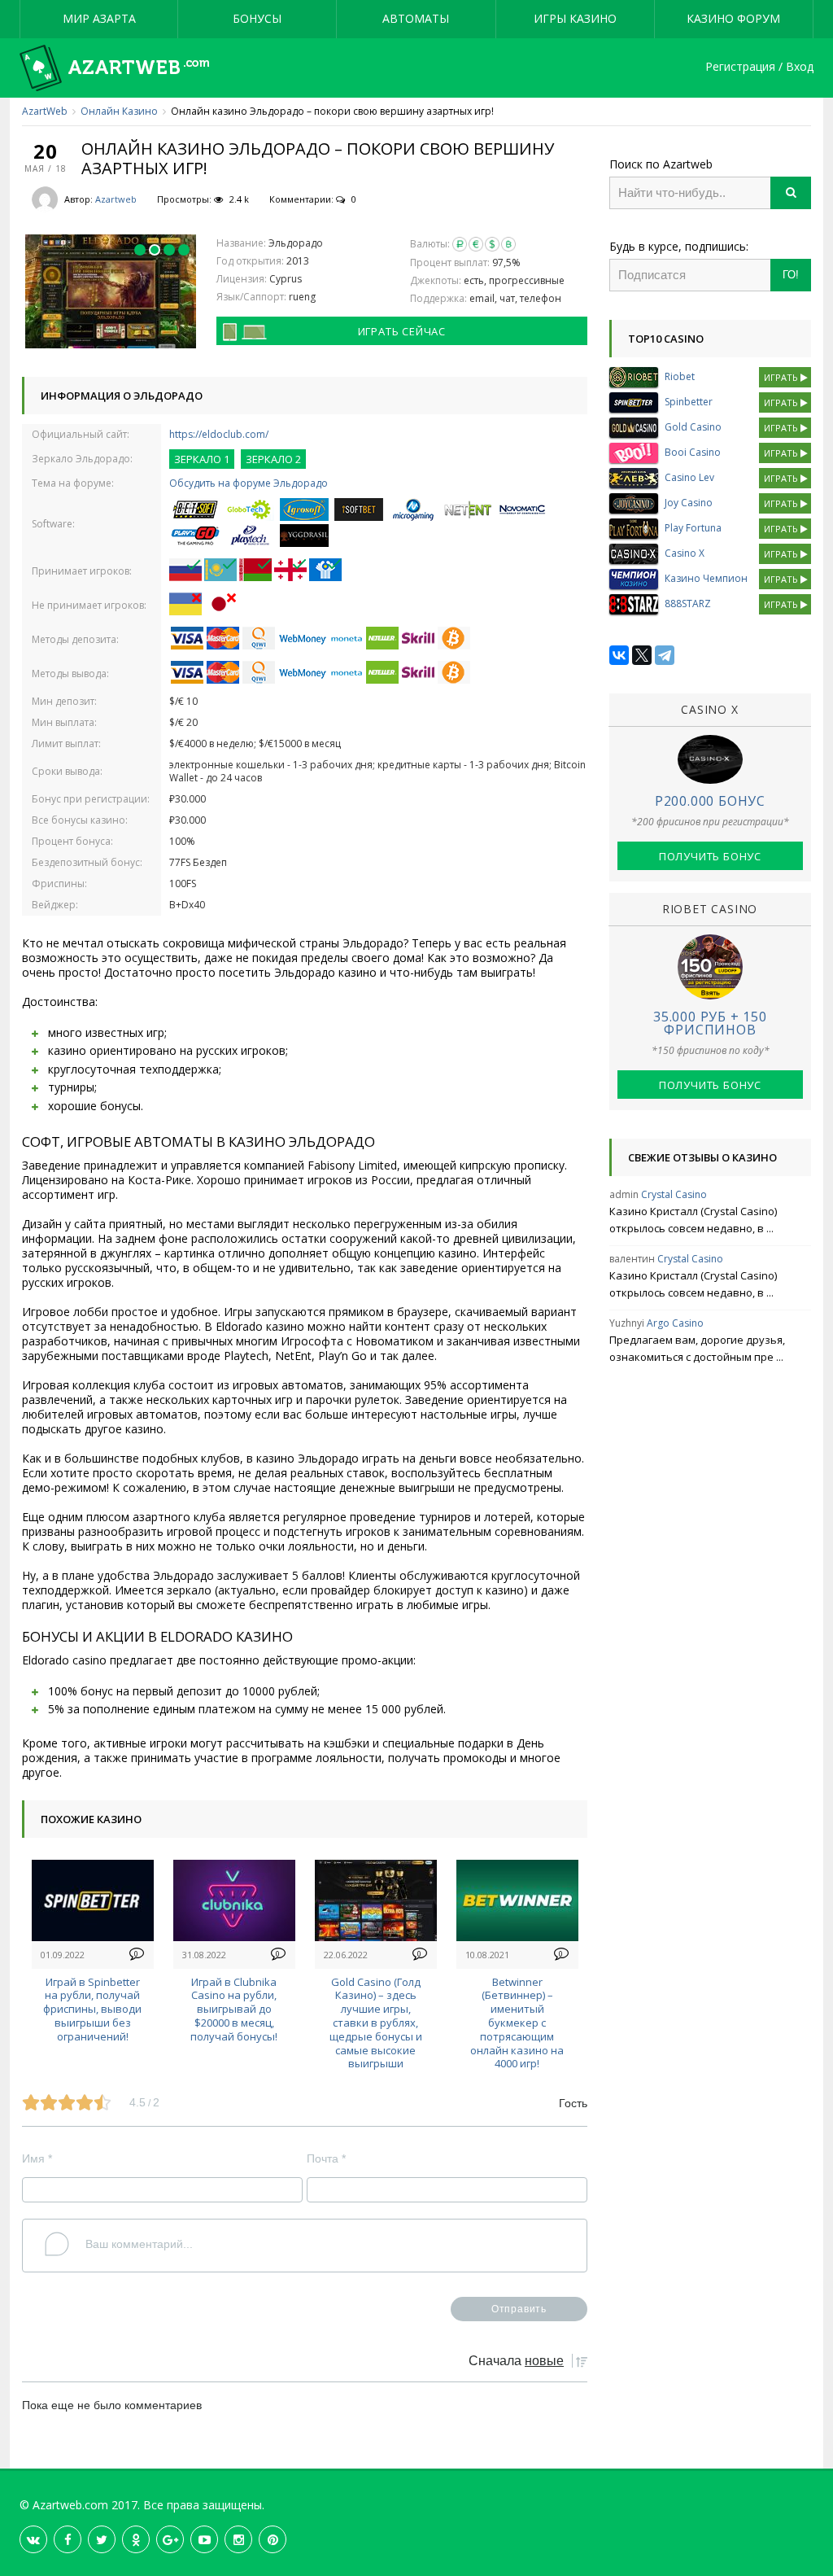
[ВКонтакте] (619, 655)
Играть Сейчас (402, 331)
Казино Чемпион (706, 578)
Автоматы (416, 18)
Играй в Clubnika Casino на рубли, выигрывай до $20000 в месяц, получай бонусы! (234, 2009)
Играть (782, 377)
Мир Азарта (99, 18)
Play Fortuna (693, 528)
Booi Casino (693, 452)
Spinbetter (689, 402)
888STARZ (688, 604)
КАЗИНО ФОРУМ (733, 18)
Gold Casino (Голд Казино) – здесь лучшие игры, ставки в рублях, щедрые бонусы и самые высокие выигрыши (376, 2023)
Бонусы (257, 18)
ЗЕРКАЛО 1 (202, 459)
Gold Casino (693, 427)
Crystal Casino (674, 1194)
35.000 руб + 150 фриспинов (710, 1023)
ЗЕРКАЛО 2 (273, 459)
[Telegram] (665, 655)
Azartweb (116, 199)
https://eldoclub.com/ (219, 434)
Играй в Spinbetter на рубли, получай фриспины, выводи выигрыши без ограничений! (92, 2009)
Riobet (680, 376)
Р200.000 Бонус (710, 801)
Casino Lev (689, 477)
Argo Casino (675, 1323)
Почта (326, 2158)
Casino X (685, 553)
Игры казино (575, 18)
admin (624, 1194)
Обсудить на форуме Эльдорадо (249, 483)
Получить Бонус (710, 856)
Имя (37, 2158)
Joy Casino (689, 503)
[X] (642, 655)
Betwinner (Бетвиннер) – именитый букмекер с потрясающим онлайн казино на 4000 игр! (517, 2023)
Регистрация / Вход (759, 67)
